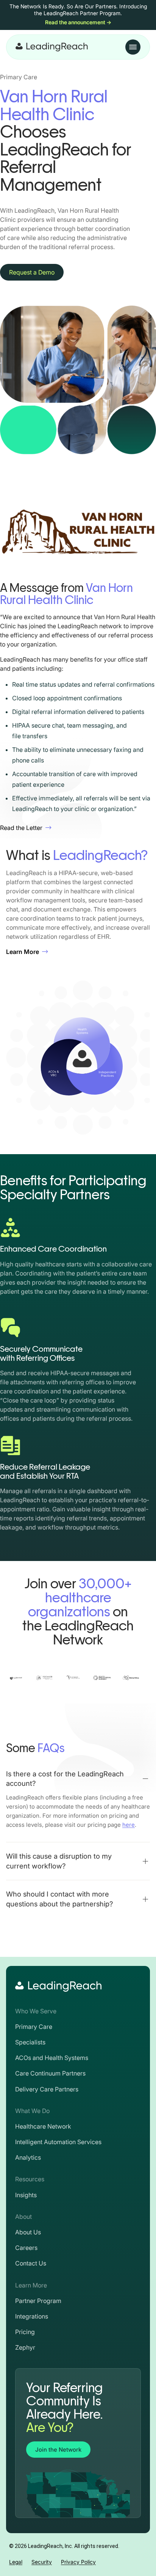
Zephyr (25, 2347)
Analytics (28, 2157)
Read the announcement (78, 22)
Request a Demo (32, 272)
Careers (26, 2248)
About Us (28, 2232)
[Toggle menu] (133, 47)
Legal (16, 2562)
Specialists (30, 2042)
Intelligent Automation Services (58, 2142)
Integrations (32, 2316)
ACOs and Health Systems (52, 2058)
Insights (26, 2195)
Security (42, 2562)
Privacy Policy (78, 2562)
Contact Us (31, 2263)
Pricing (25, 2332)
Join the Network (58, 2450)
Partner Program (38, 2301)
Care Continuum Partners (50, 2073)
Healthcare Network (43, 2126)
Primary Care (34, 2027)
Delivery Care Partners (47, 2089)
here (129, 1825)
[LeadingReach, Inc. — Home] (52, 47)
